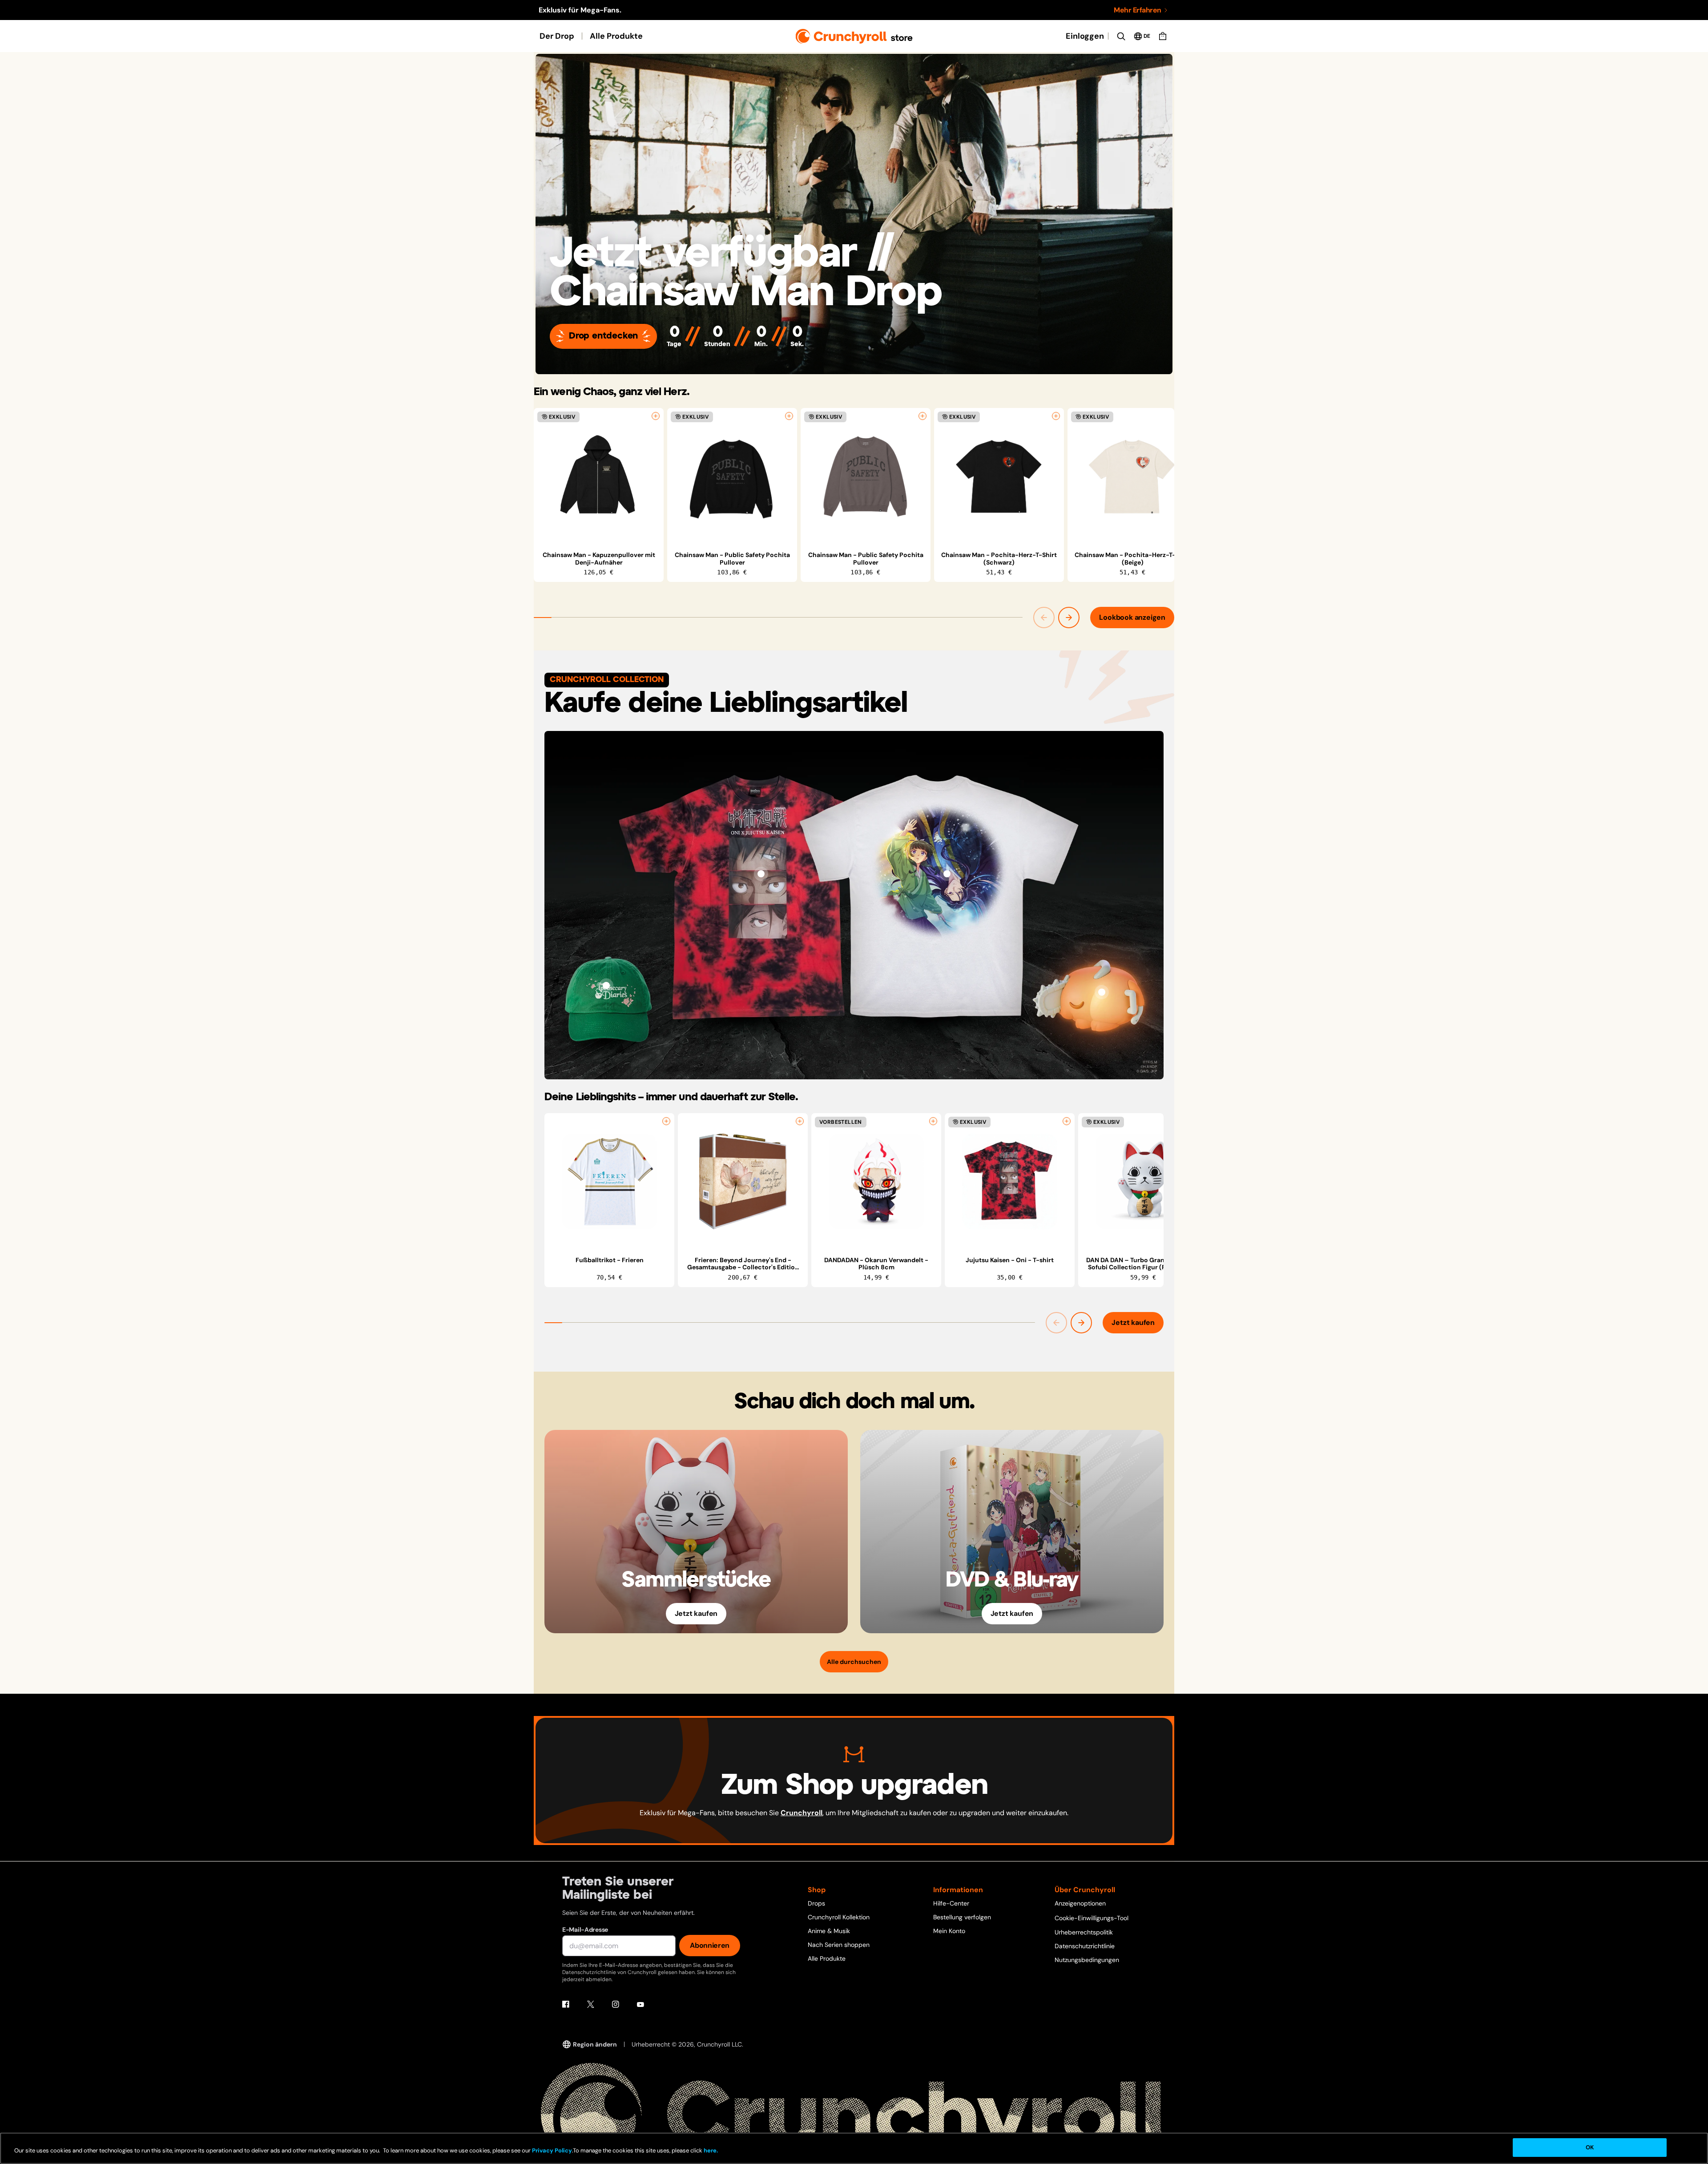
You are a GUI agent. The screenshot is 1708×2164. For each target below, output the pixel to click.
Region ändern (595, 2044)
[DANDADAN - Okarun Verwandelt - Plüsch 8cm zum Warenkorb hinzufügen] (933, 1121)
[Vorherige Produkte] (1044, 618)
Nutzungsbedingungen (1087, 1960)
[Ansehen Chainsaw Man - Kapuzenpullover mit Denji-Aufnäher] (599, 476)
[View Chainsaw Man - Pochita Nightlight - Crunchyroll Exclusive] (1102, 992)
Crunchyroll (802, 1813)
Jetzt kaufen (1133, 1322)
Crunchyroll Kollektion (839, 1917)
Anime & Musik (829, 1931)
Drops (816, 1903)
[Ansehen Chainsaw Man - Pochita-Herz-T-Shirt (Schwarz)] (999, 476)
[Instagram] (616, 2004)
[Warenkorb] (1163, 36)
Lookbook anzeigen (1132, 617)
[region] (854, 495)
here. (710, 2150)
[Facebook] (566, 2004)
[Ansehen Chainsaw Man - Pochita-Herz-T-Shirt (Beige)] (1132, 476)
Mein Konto (949, 1931)
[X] (591, 2004)
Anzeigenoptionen (1080, 1903)
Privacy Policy (552, 2150)
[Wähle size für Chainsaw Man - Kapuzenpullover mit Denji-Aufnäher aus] (656, 416)
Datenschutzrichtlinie (1085, 1946)
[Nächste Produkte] (1069, 618)
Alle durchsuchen (854, 1662)
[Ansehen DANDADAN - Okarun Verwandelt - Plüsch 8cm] (876, 1182)
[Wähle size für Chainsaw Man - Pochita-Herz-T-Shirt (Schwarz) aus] (1056, 416)
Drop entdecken (603, 336)
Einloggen (1085, 36)
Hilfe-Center (951, 1903)
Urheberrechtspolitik (1084, 1932)
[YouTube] (640, 2004)
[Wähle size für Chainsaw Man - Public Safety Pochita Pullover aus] (789, 416)
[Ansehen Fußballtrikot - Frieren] (609, 1182)
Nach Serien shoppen (839, 1945)
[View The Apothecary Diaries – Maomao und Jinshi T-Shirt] (947, 874)
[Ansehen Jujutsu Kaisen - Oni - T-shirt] (1010, 1182)
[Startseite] (854, 36)
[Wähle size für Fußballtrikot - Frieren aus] (666, 1121)
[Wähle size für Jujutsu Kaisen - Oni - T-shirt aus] (1067, 1121)
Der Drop (557, 36)
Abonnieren (710, 1945)
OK (1590, 2147)
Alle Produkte (616, 36)
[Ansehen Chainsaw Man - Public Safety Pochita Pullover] (732, 476)
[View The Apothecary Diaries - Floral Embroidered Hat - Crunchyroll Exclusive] (606, 985)
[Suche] (1121, 36)
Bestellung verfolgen (962, 1917)
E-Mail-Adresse (585, 1930)
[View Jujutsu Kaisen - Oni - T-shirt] (761, 874)
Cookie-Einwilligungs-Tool (1092, 1918)
